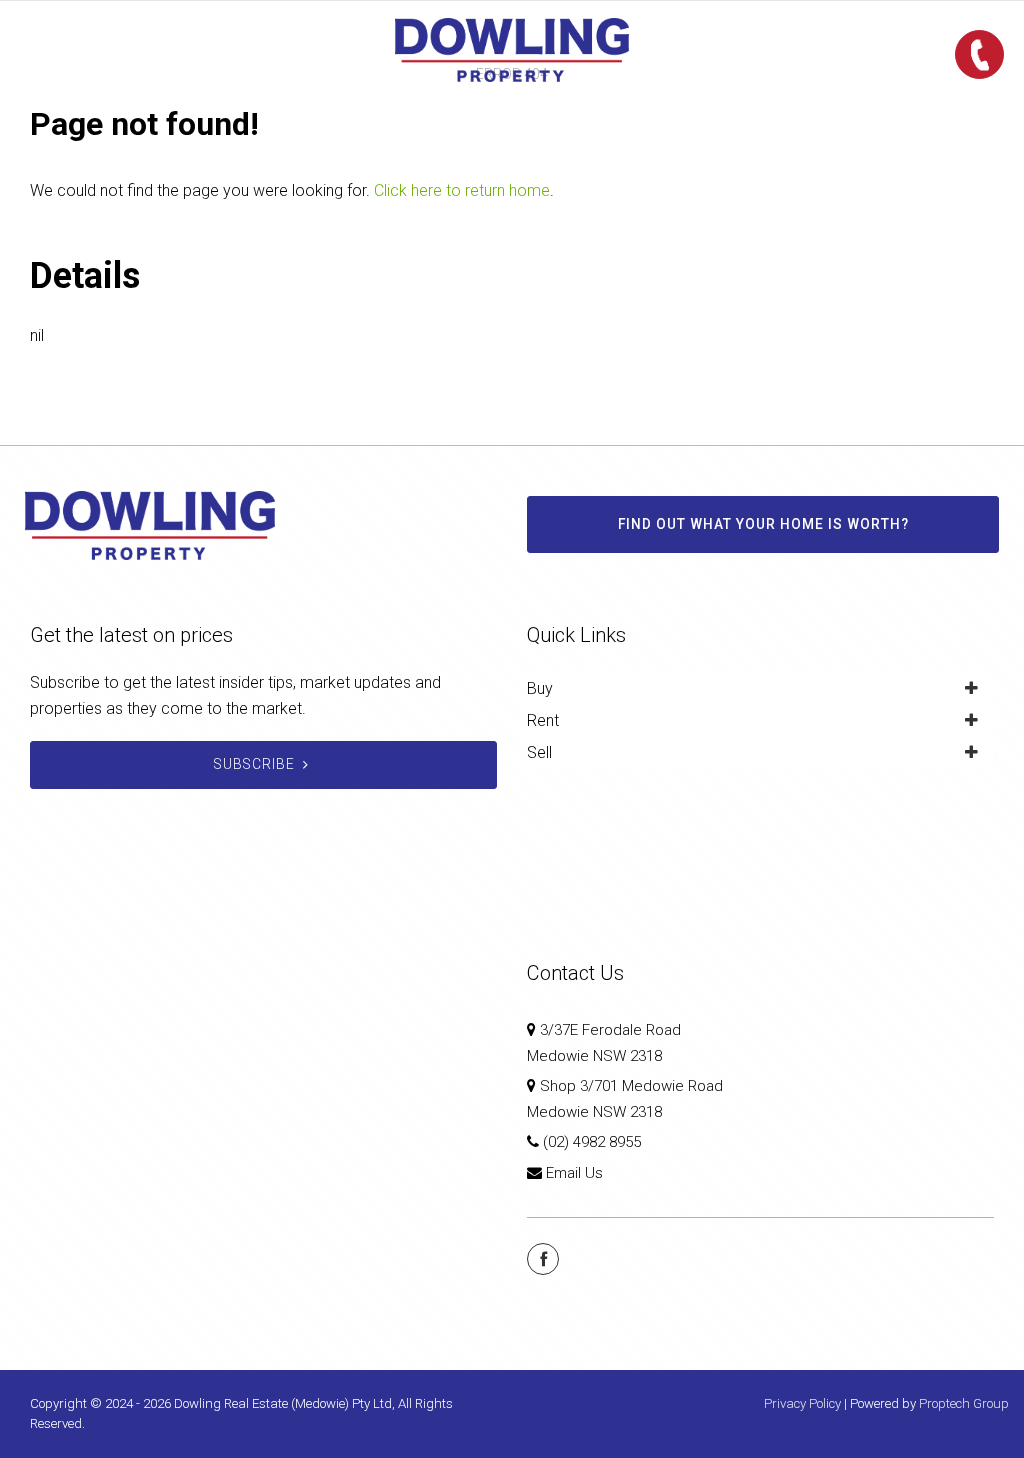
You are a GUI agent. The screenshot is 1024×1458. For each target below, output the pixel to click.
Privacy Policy (802, 1403)
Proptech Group (964, 1403)
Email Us (574, 1173)
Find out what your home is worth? (763, 524)
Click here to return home (462, 190)
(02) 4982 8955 (592, 1142)
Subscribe (254, 764)
